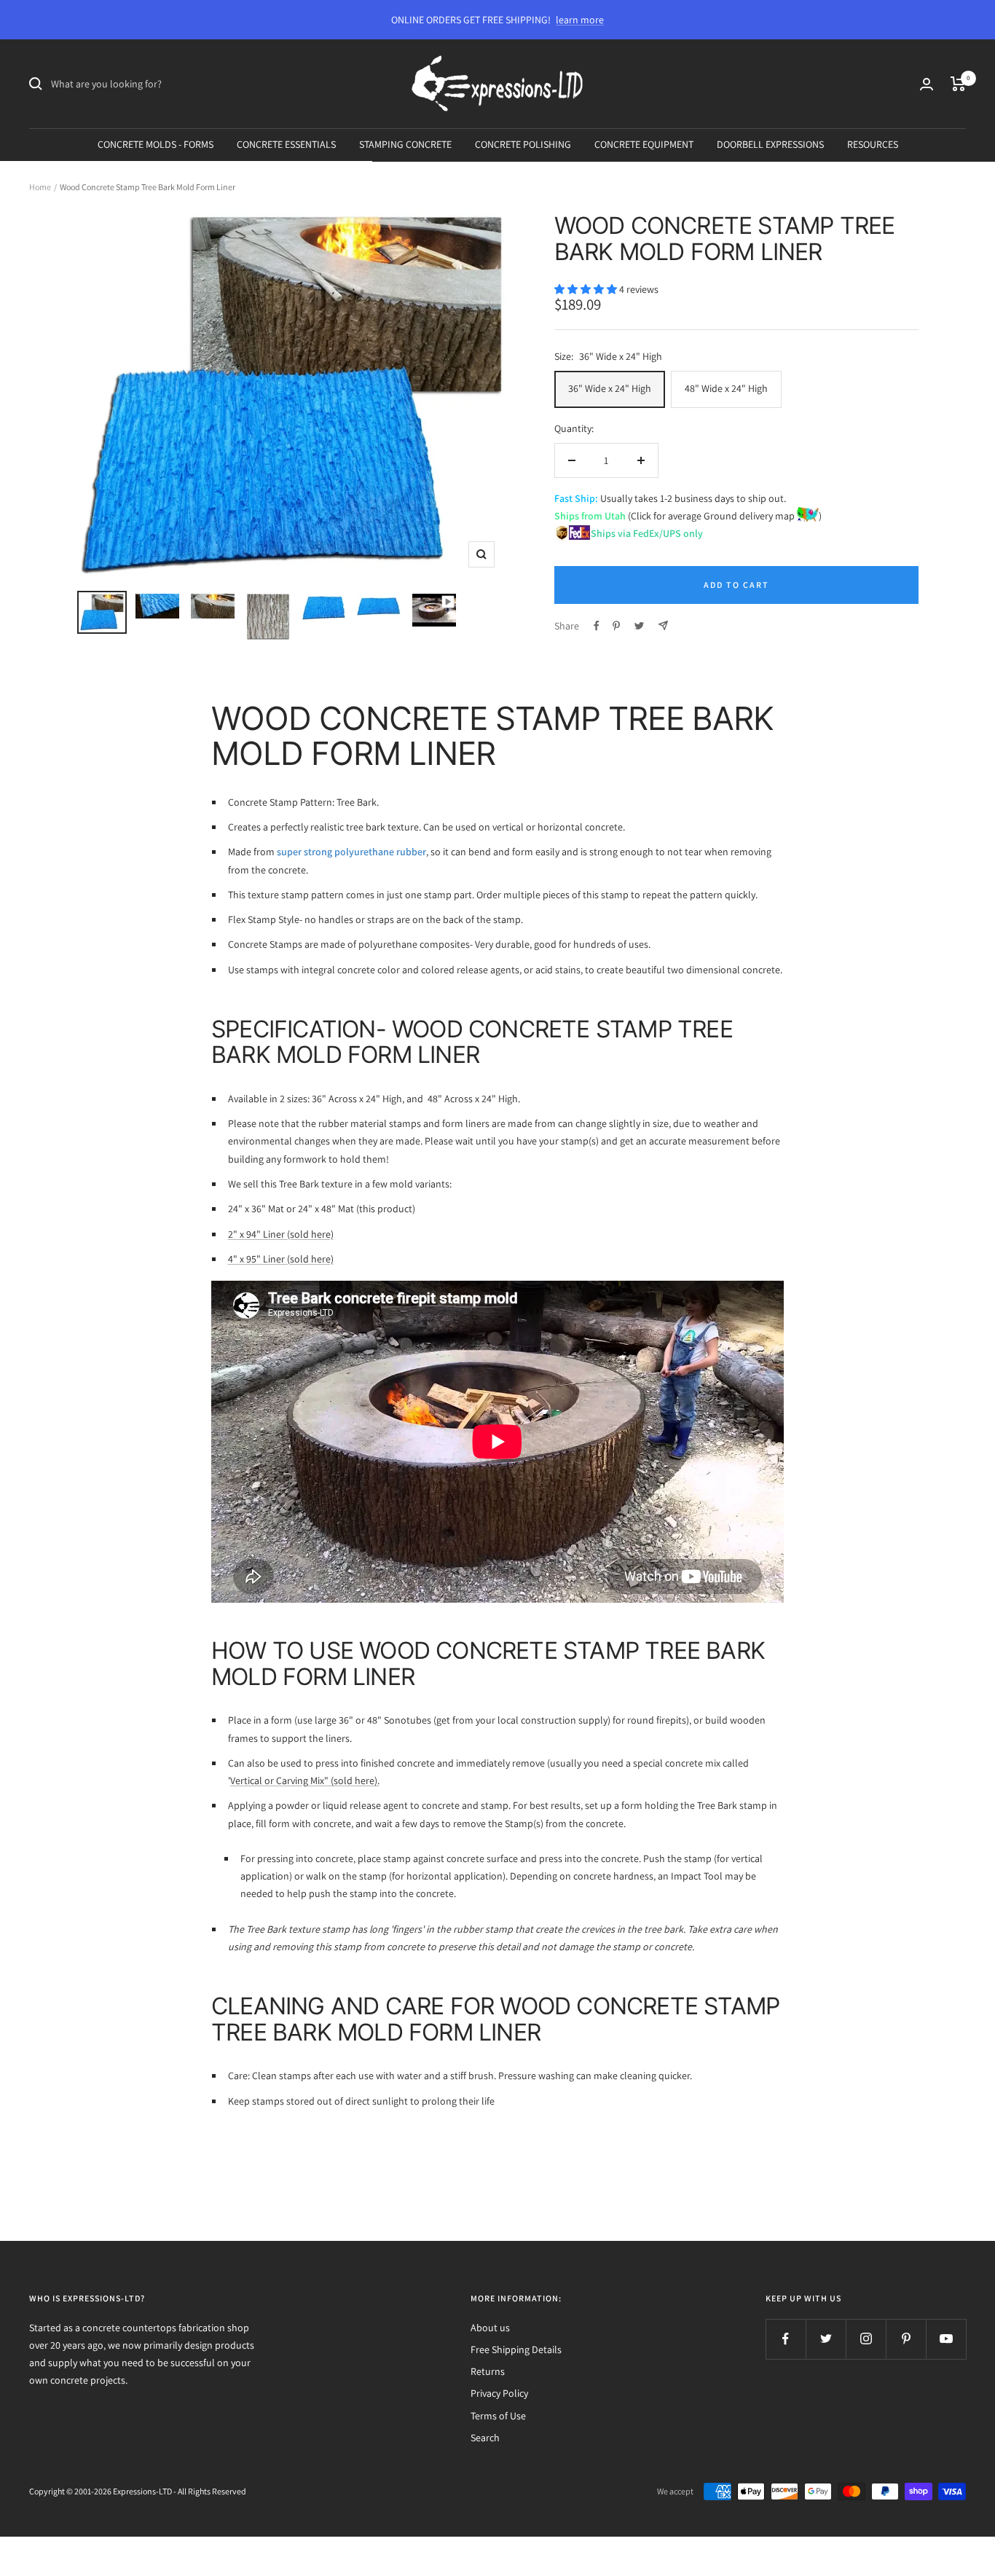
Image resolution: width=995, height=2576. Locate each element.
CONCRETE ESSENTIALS (286, 144)
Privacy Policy (499, 2393)
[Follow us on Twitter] (826, 2339)
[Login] (927, 84)
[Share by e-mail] (663, 625)
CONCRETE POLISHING (523, 144)
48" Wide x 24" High (726, 388)
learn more (580, 20)
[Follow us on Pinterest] (906, 2339)
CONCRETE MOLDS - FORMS (156, 144)
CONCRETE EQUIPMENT (644, 144)
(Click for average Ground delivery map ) (724, 516)
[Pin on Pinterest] (616, 626)
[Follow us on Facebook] (786, 2339)
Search (485, 2438)
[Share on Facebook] (597, 626)
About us (490, 2328)
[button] (587, 289)
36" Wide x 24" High (610, 388)
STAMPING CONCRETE (405, 144)
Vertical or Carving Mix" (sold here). (305, 1780)
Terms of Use (498, 2416)
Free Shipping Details (516, 2349)
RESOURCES (873, 144)
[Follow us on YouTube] (946, 2339)
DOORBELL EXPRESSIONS (770, 144)
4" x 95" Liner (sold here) (281, 1259)
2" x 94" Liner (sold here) (281, 1234)
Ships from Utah (590, 516)
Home (40, 187)
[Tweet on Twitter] (639, 626)
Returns (488, 2371)
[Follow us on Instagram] (866, 2339)
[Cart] (958, 84)
